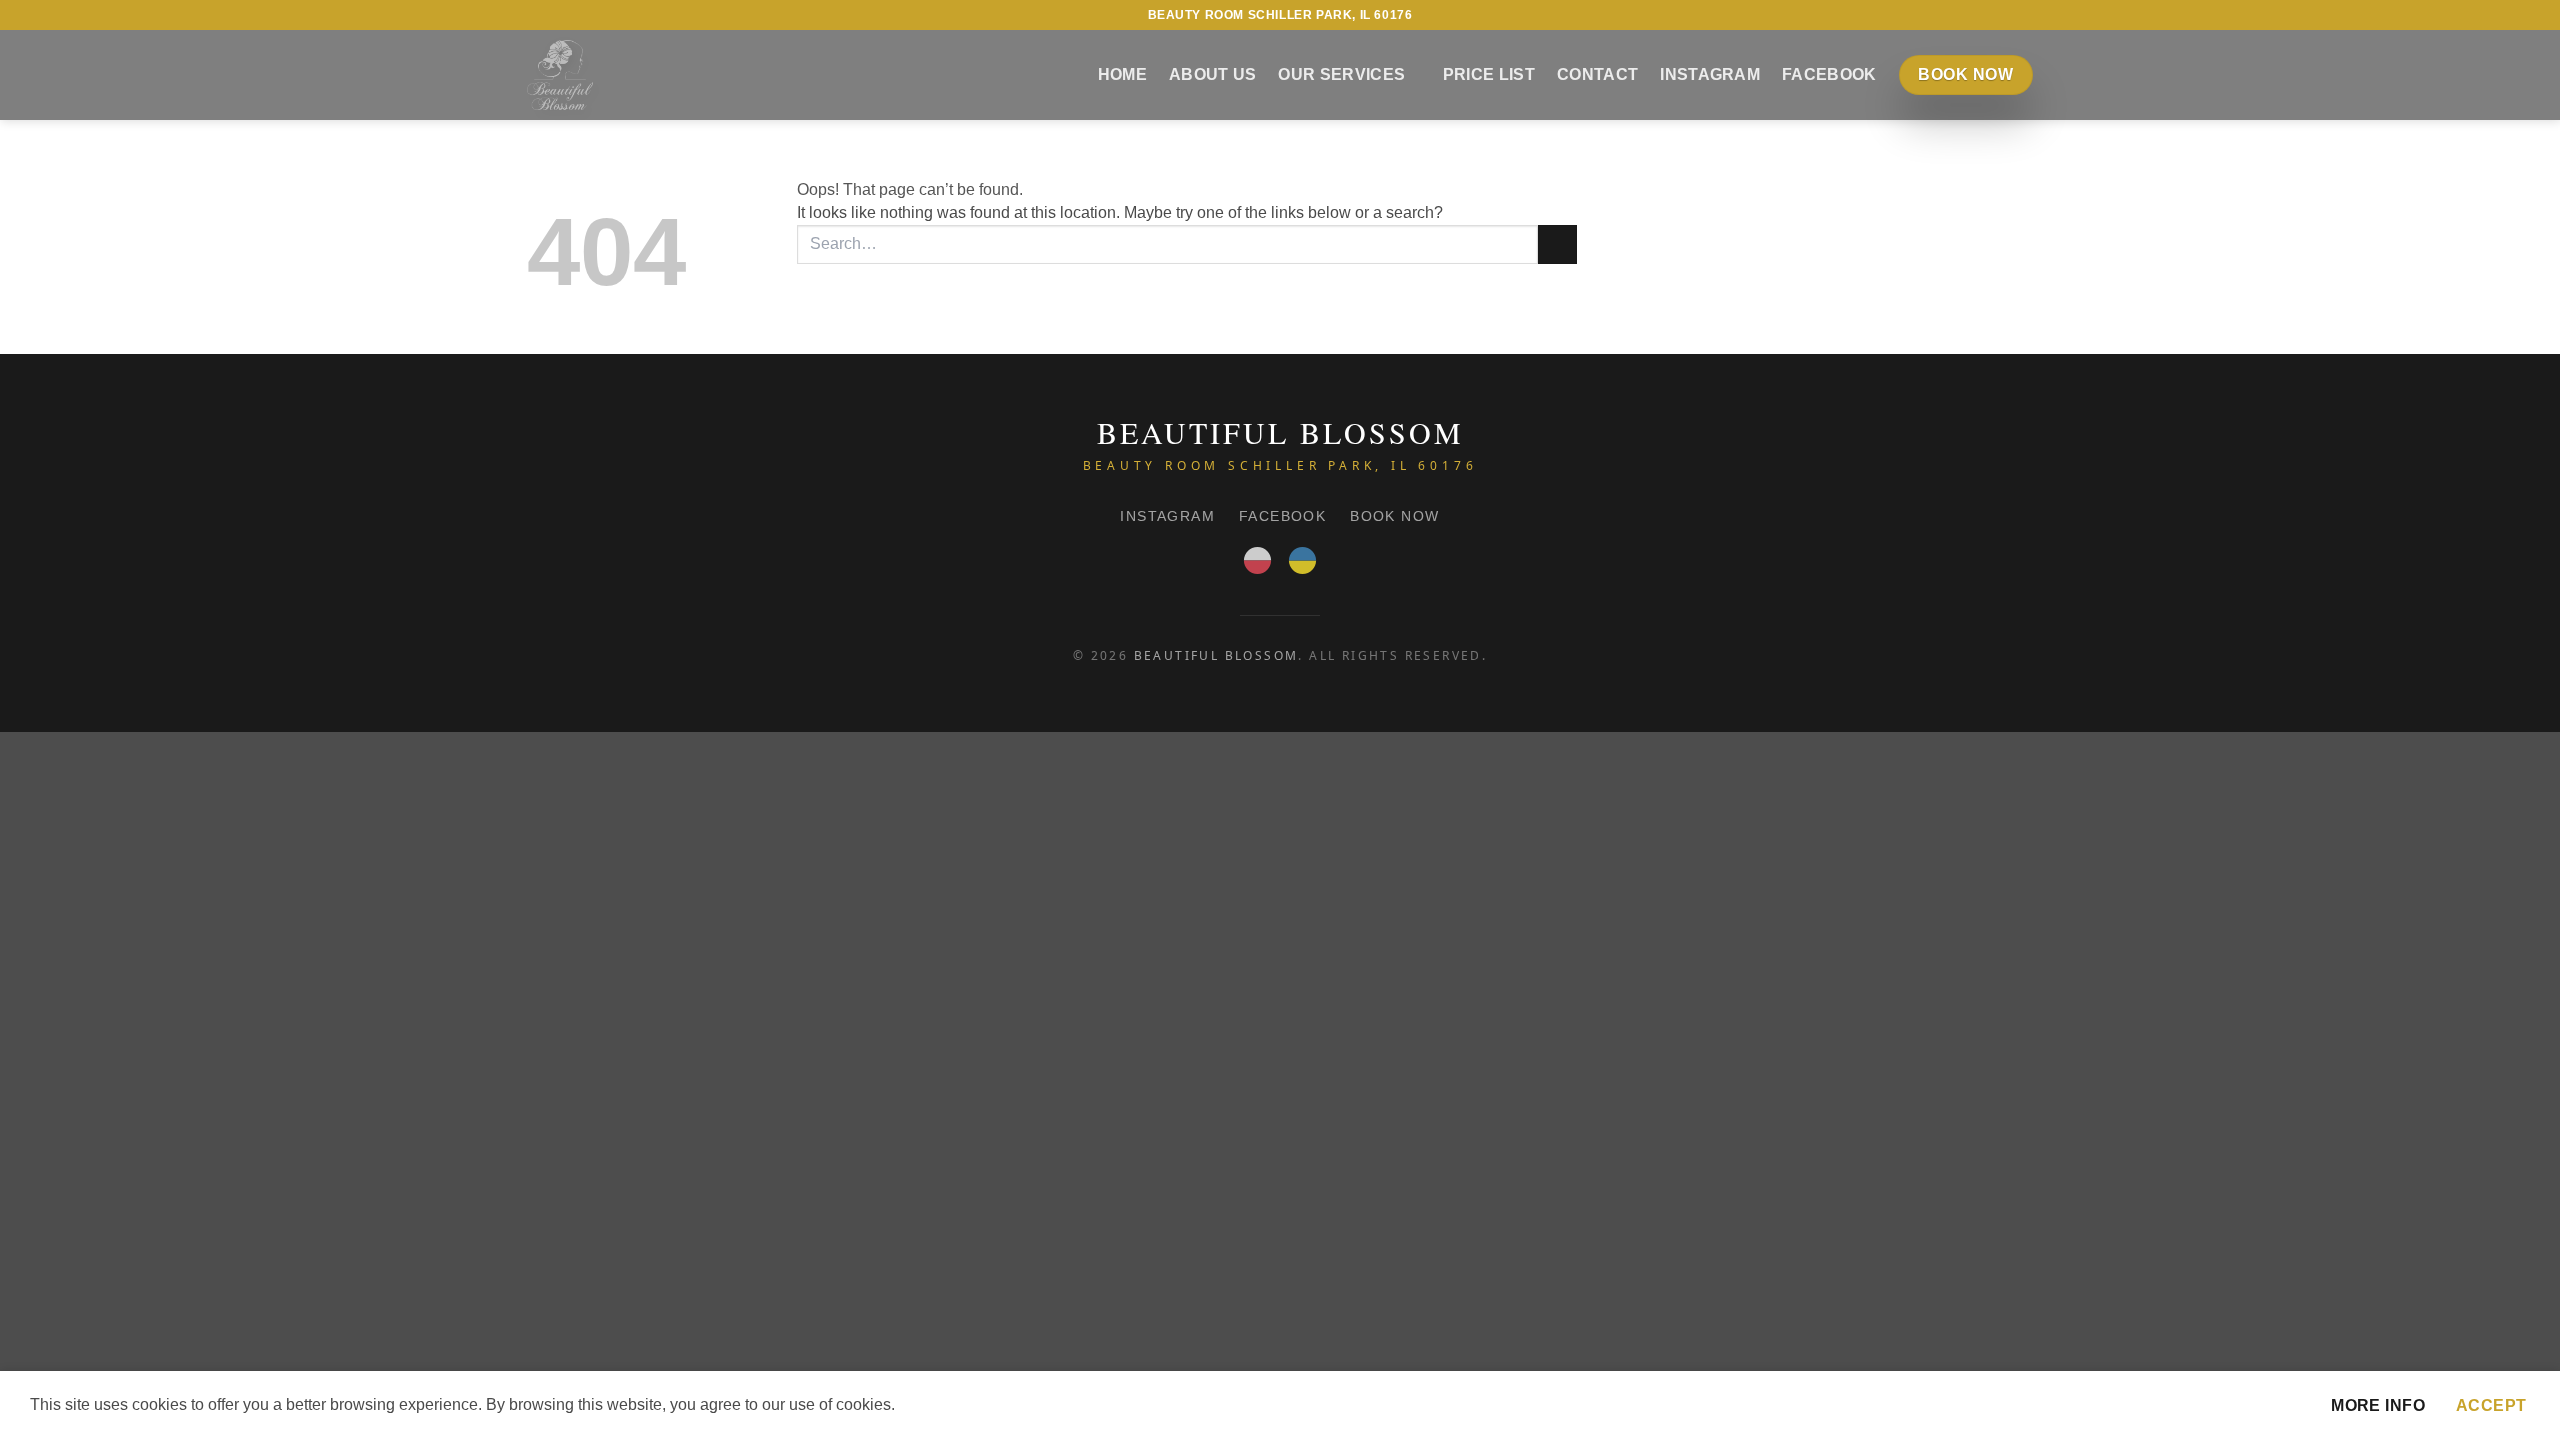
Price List (1489, 74)
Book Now (1394, 516)
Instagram (1710, 74)
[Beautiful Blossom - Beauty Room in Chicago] (560, 75)
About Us (1213, 74)
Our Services (1341, 74)
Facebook (1829, 74)
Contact (1597, 74)
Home (1122, 74)
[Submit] (1557, 244)
